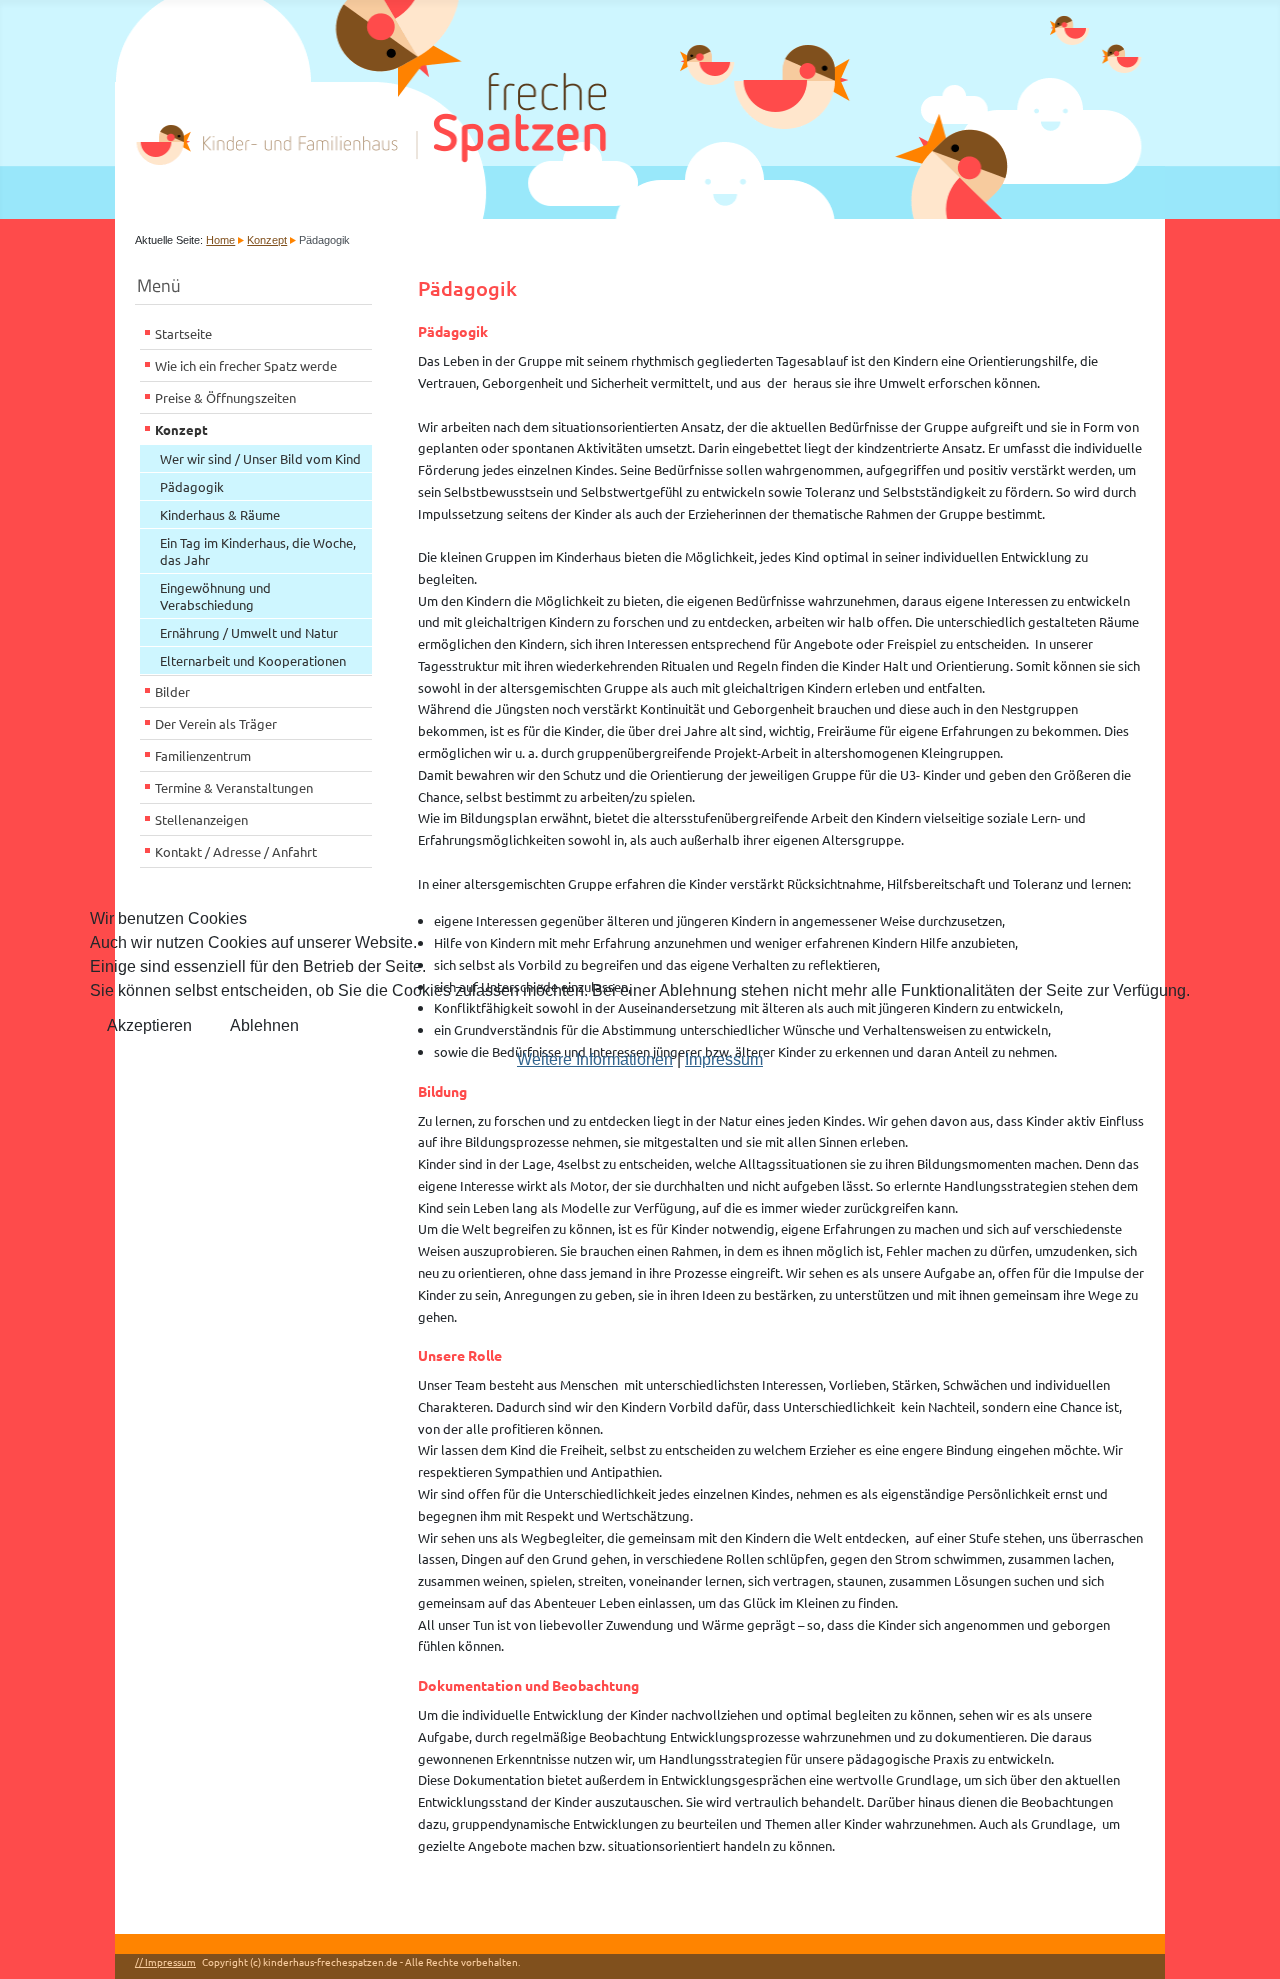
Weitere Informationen (595, 1059)
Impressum (724, 1059)
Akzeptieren (149, 1025)
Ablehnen (264, 1025)
